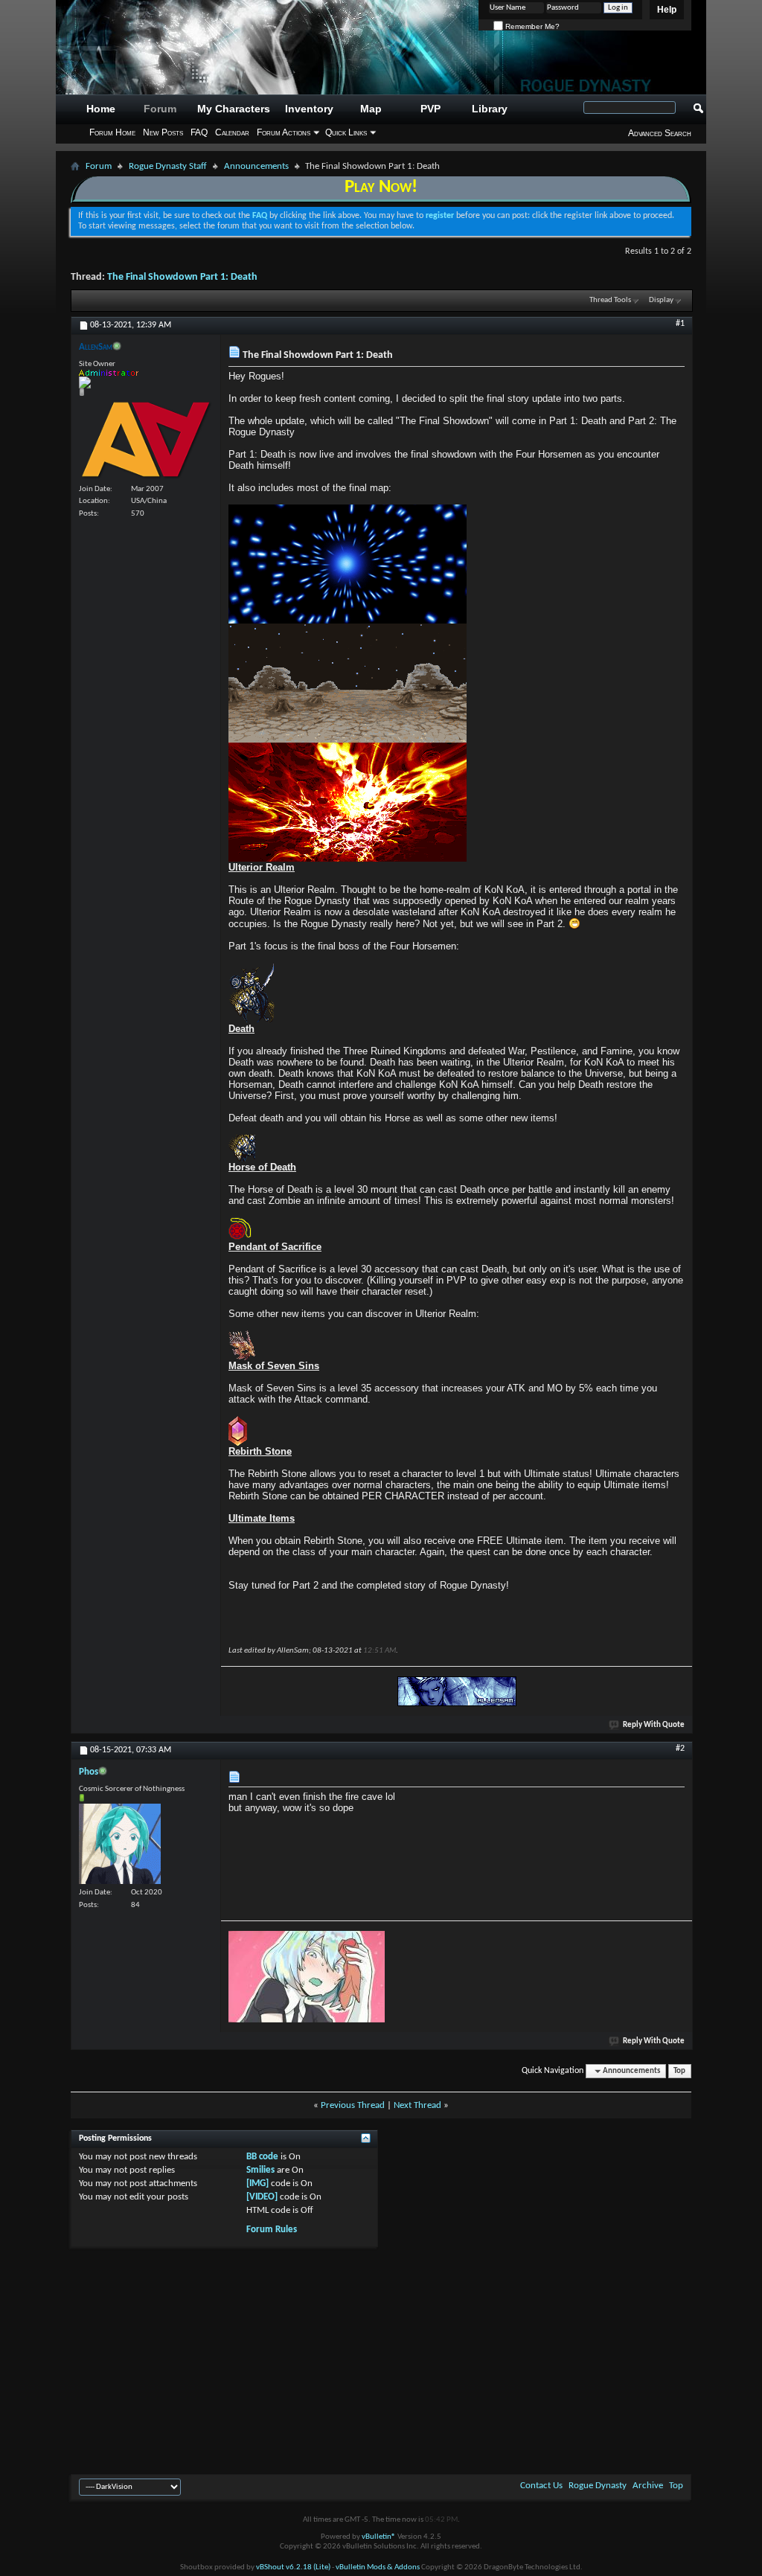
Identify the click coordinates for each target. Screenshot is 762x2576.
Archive (648, 2486)
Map (371, 109)
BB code (262, 2157)
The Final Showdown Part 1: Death (182, 277)
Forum (160, 109)
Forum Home (112, 132)
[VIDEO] (262, 2197)
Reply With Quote (654, 1725)
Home (101, 109)
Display (661, 300)
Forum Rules (272, 2230)
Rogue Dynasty (598, 2486)
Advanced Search (660, 133)
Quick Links (346, 132)
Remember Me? (531, 26)
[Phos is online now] (120, 1844)
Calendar (232, 132)
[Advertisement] (381, 2359)
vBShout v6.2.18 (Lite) (293, 2567)
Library (490, 109)
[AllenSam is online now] (146, 439)
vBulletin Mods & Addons (378, 2567)
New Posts (163, 132)
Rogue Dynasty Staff (168, 166)
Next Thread (417, 2105)
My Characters (234, 109)
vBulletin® (379, 2537)
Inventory (309, 109)
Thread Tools (610, 300)
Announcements (256, 166)
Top (679, 2071)
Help (667, 10)
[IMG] (257, 2183)
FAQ (199, 132)
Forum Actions (284, 132)
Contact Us (541, 2486)
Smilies (260, 2170)
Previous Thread (353, 2105)
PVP (430, 109)
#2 (680, 1749)
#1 (680, 324)
